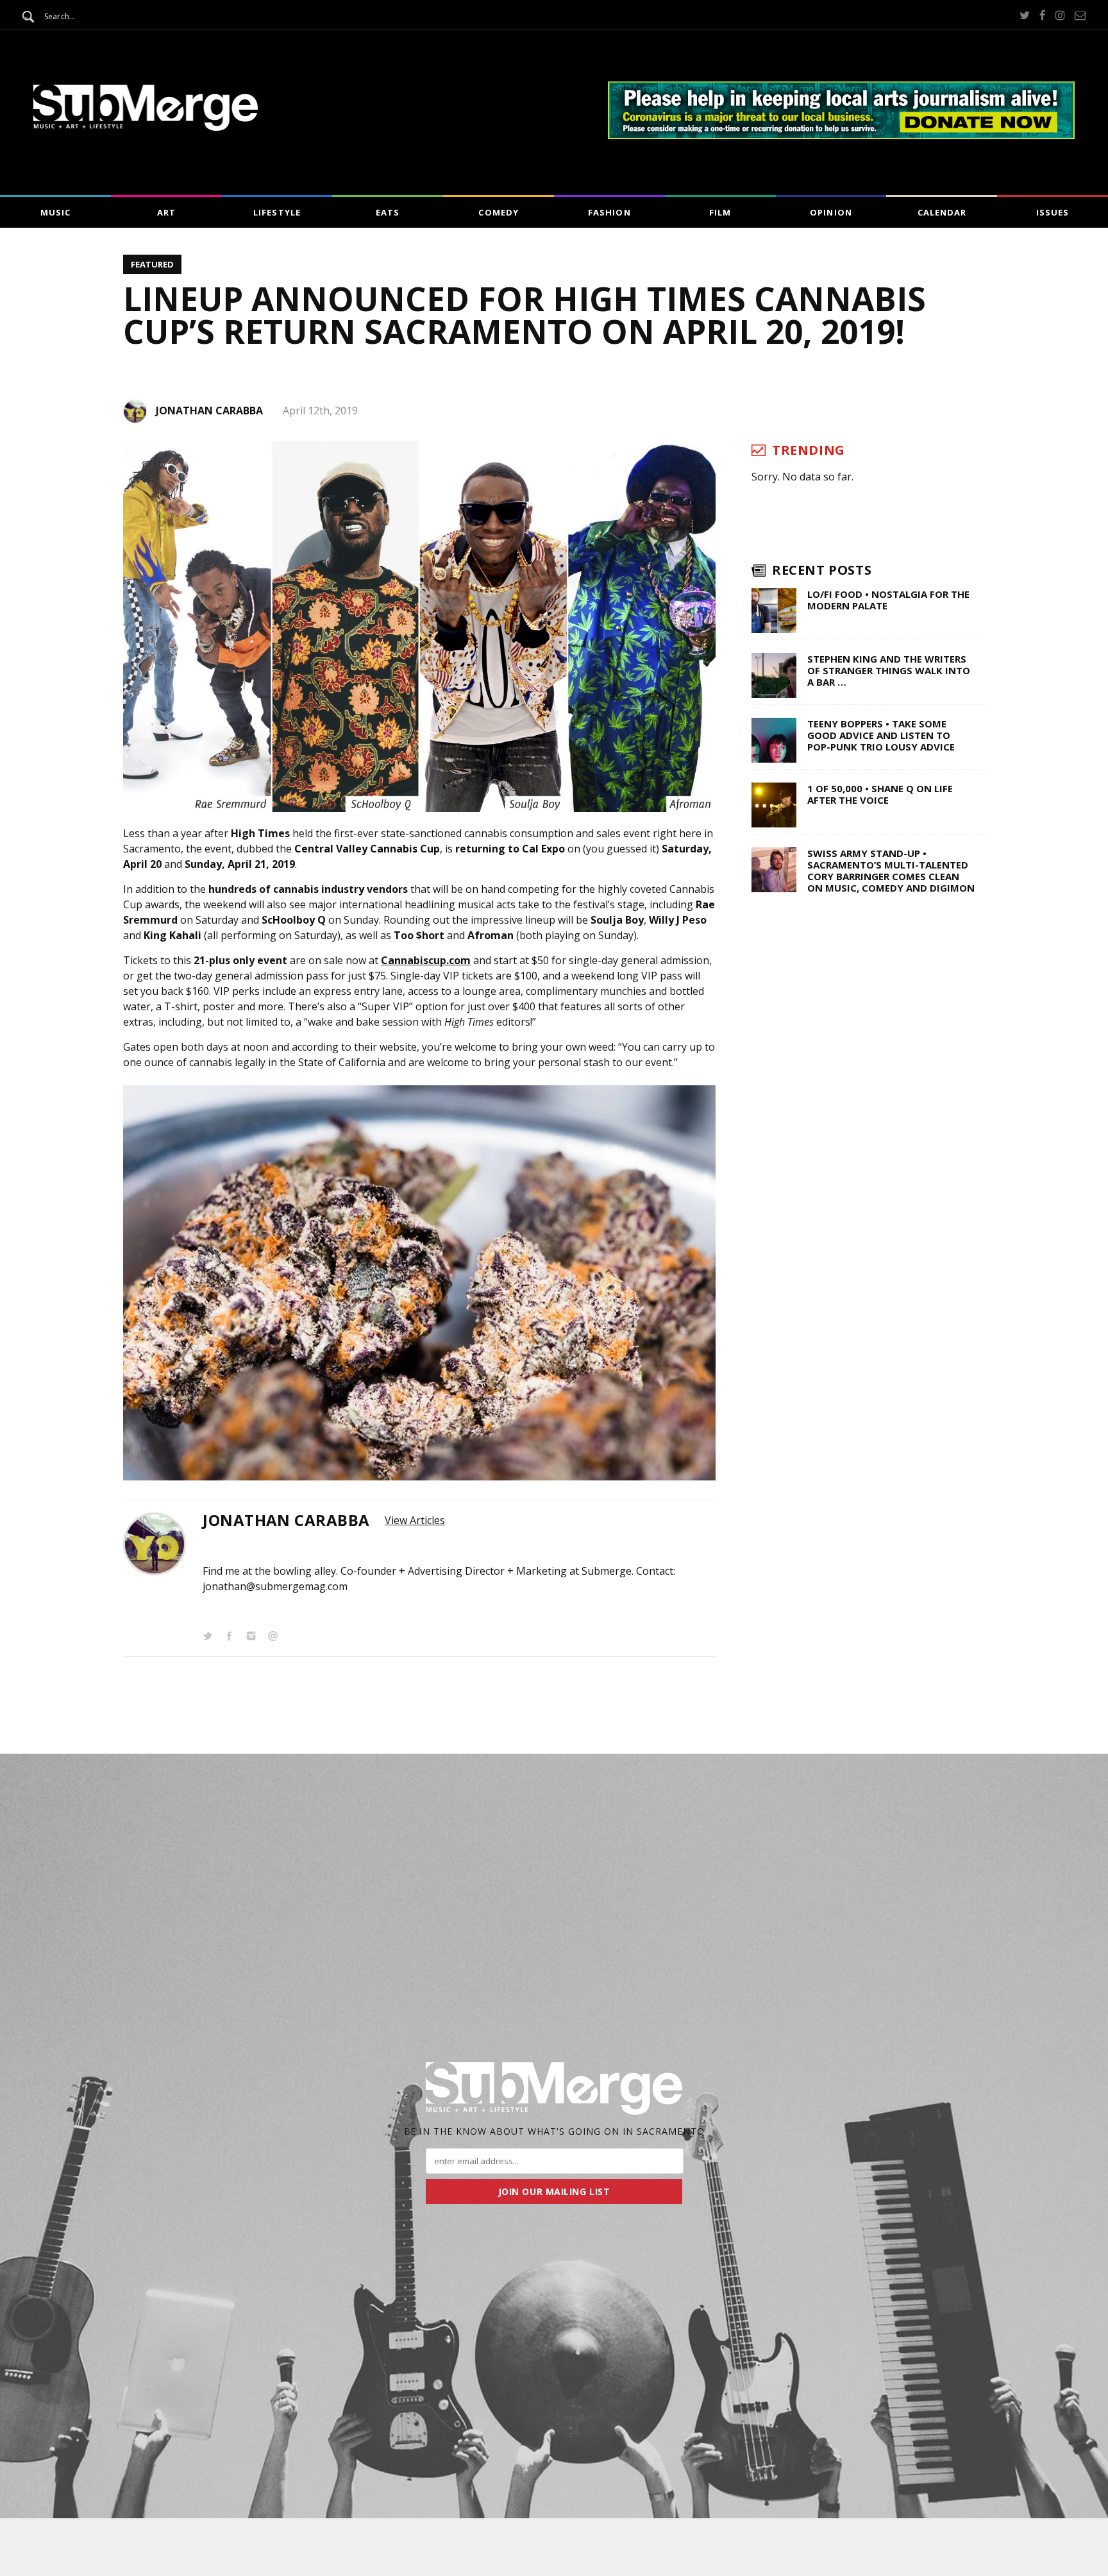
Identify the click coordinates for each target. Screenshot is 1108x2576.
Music (55, 212)
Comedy (498, 212)
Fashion (609, 212)
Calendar (942, 212)
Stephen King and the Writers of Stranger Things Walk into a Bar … (889, 670)
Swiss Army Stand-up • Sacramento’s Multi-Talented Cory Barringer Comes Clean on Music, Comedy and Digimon (891, 870)
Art (166, 212)
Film (720, 212)
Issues (1053, 212)
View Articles (415, 1520)
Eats (388, 212)
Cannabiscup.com (426, 960)
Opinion (831, 212)
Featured (152, 264)
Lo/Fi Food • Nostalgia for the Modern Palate (888, 600)
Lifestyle (277, 212)
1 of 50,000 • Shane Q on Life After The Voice (880, 794)
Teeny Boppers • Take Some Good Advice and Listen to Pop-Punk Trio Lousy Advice (881, 735)
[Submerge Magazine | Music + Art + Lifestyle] (146, 127)
